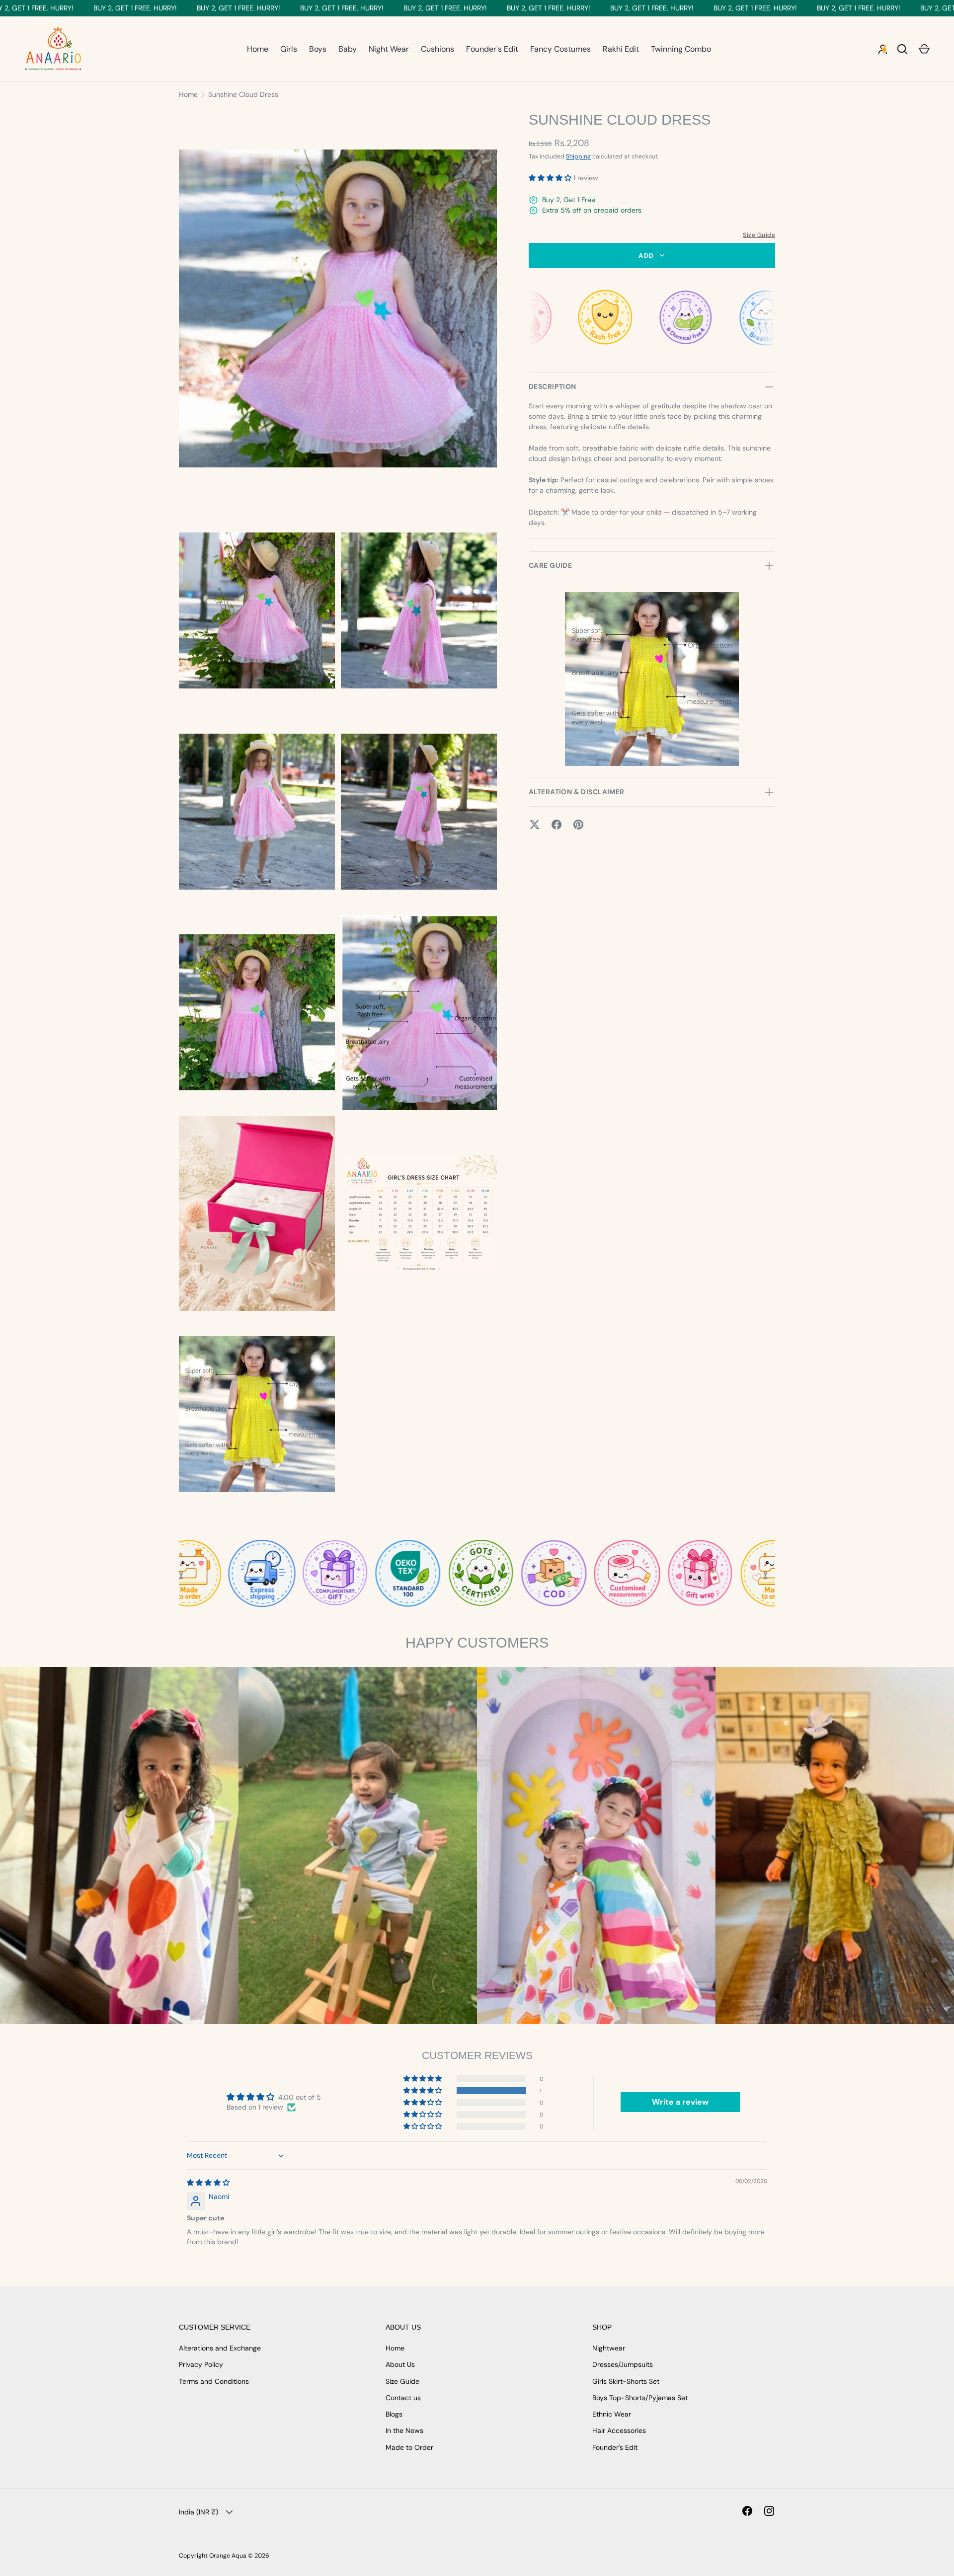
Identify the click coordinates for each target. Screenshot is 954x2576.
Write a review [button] (680, 2102)
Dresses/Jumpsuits (623, 2364)
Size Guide (759, 235)
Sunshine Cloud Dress (243, 94)
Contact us (403, 2398)
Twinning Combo (681, 49)
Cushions (437, 49)
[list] (341, 814)
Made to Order (409, 2447)
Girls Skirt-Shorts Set (626, 2381)
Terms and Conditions (214, 2381)
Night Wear (389, 49)
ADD (646, 256)
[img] (208, 2183)
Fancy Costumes (560, 49)
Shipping (578, 156)
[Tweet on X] (535, 825)
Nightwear (609, 2348)
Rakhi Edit (621, 49)
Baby (348, 49)
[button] (924, 49)
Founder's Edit (492, 49)
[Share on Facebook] (556, 825)
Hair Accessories (619, 2430)
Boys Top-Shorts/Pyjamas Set (640, 2398)
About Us (400, 2364)
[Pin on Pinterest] (578, 825)
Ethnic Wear (612, 2414)
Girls (289, 49)
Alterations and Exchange (220, 2348)
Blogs (394, 2414)
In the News (404, 2430)
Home (258, 49)
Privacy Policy (201, 2364)
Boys (318, 49)
